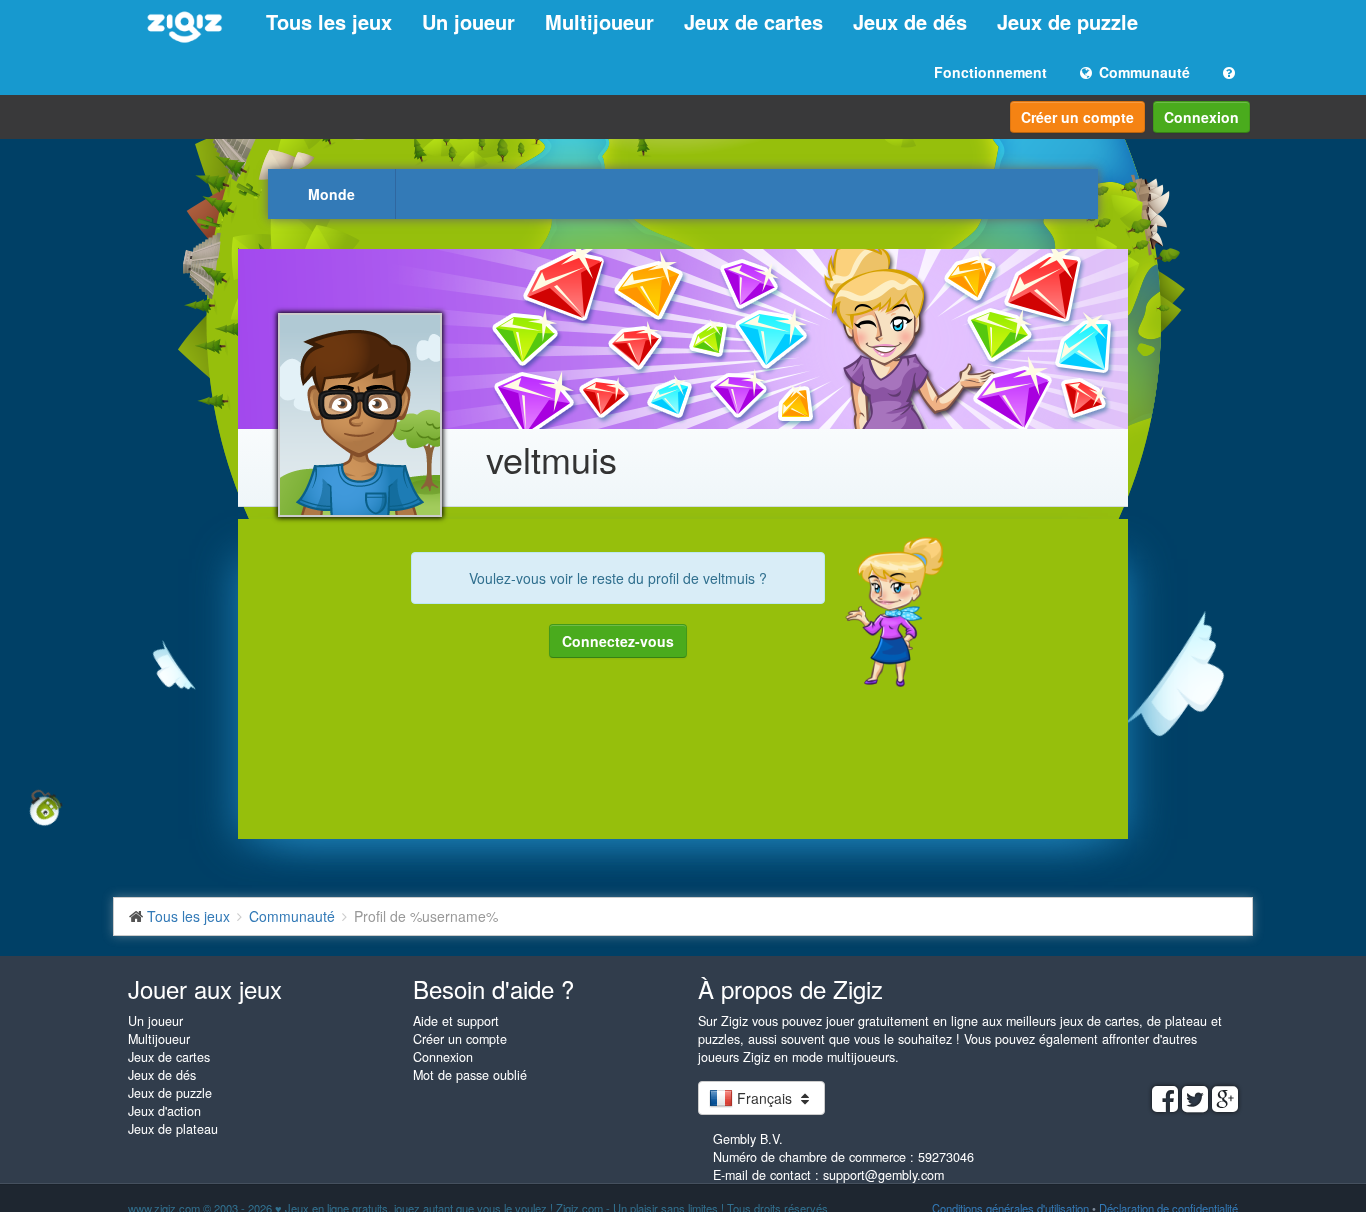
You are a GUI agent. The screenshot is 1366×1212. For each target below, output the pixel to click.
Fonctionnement (990, 72)
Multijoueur (599, 21)
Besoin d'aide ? (493, 988)
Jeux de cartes (753, 21)
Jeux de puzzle (1067, 21)
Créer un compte (1077, 117)
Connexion (1201, 117)
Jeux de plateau (173, 1129)
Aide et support (456, 1021)
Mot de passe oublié (470, 1075)
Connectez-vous (618, 641)
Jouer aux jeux (205, 988)
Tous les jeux (329, 21)
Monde (331, 194)
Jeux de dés (910, 21)
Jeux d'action (164, 1111)
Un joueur (468, 21)
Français (764, 1098)
